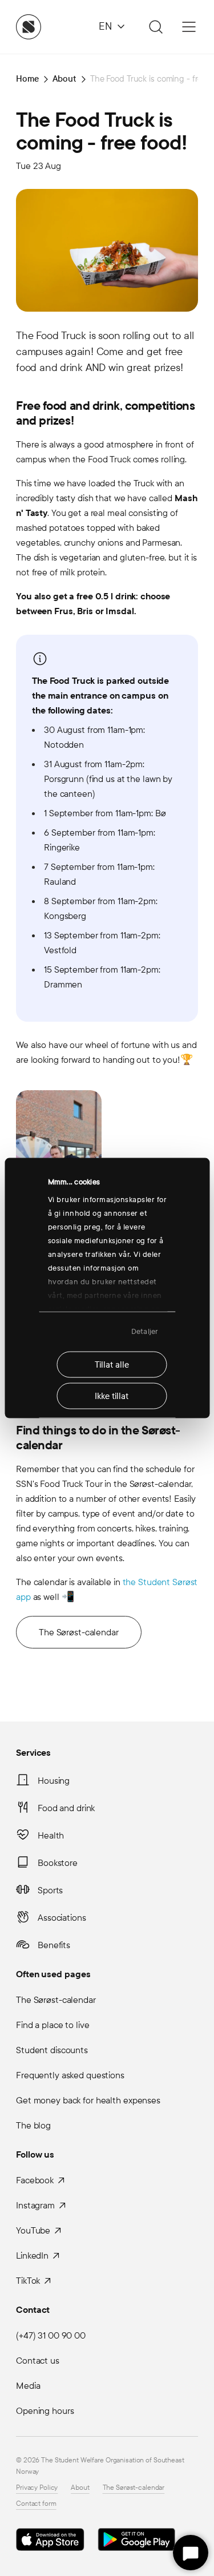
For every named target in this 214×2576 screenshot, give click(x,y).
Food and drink (66, 1808)
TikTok (28, 2281)
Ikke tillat (112, 1396)
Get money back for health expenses (88, 2100)
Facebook (35, 2180)
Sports (50, 1890)
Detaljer (145, 1332)
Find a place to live (53, 2025)
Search (154, 27)
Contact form (36, 2504)
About (80, 2488)
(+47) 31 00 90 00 (51, 2335)
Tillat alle (112, 1364)
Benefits (54, 1945)
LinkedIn (32, 2255)
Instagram (35, 2205)
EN (105, 27)
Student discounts (52, 2050)
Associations (62, 1918)
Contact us (38, 2361)
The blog (33, 2125)
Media (28, 2386)
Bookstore (58, 1863)
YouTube (33, 2230)
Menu (189, 27)
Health (51, 1835)
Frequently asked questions (70, 2075)
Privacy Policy (37, 2488)
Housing (54, 1781)
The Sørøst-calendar (79, 1632)
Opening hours (45, 2411)
